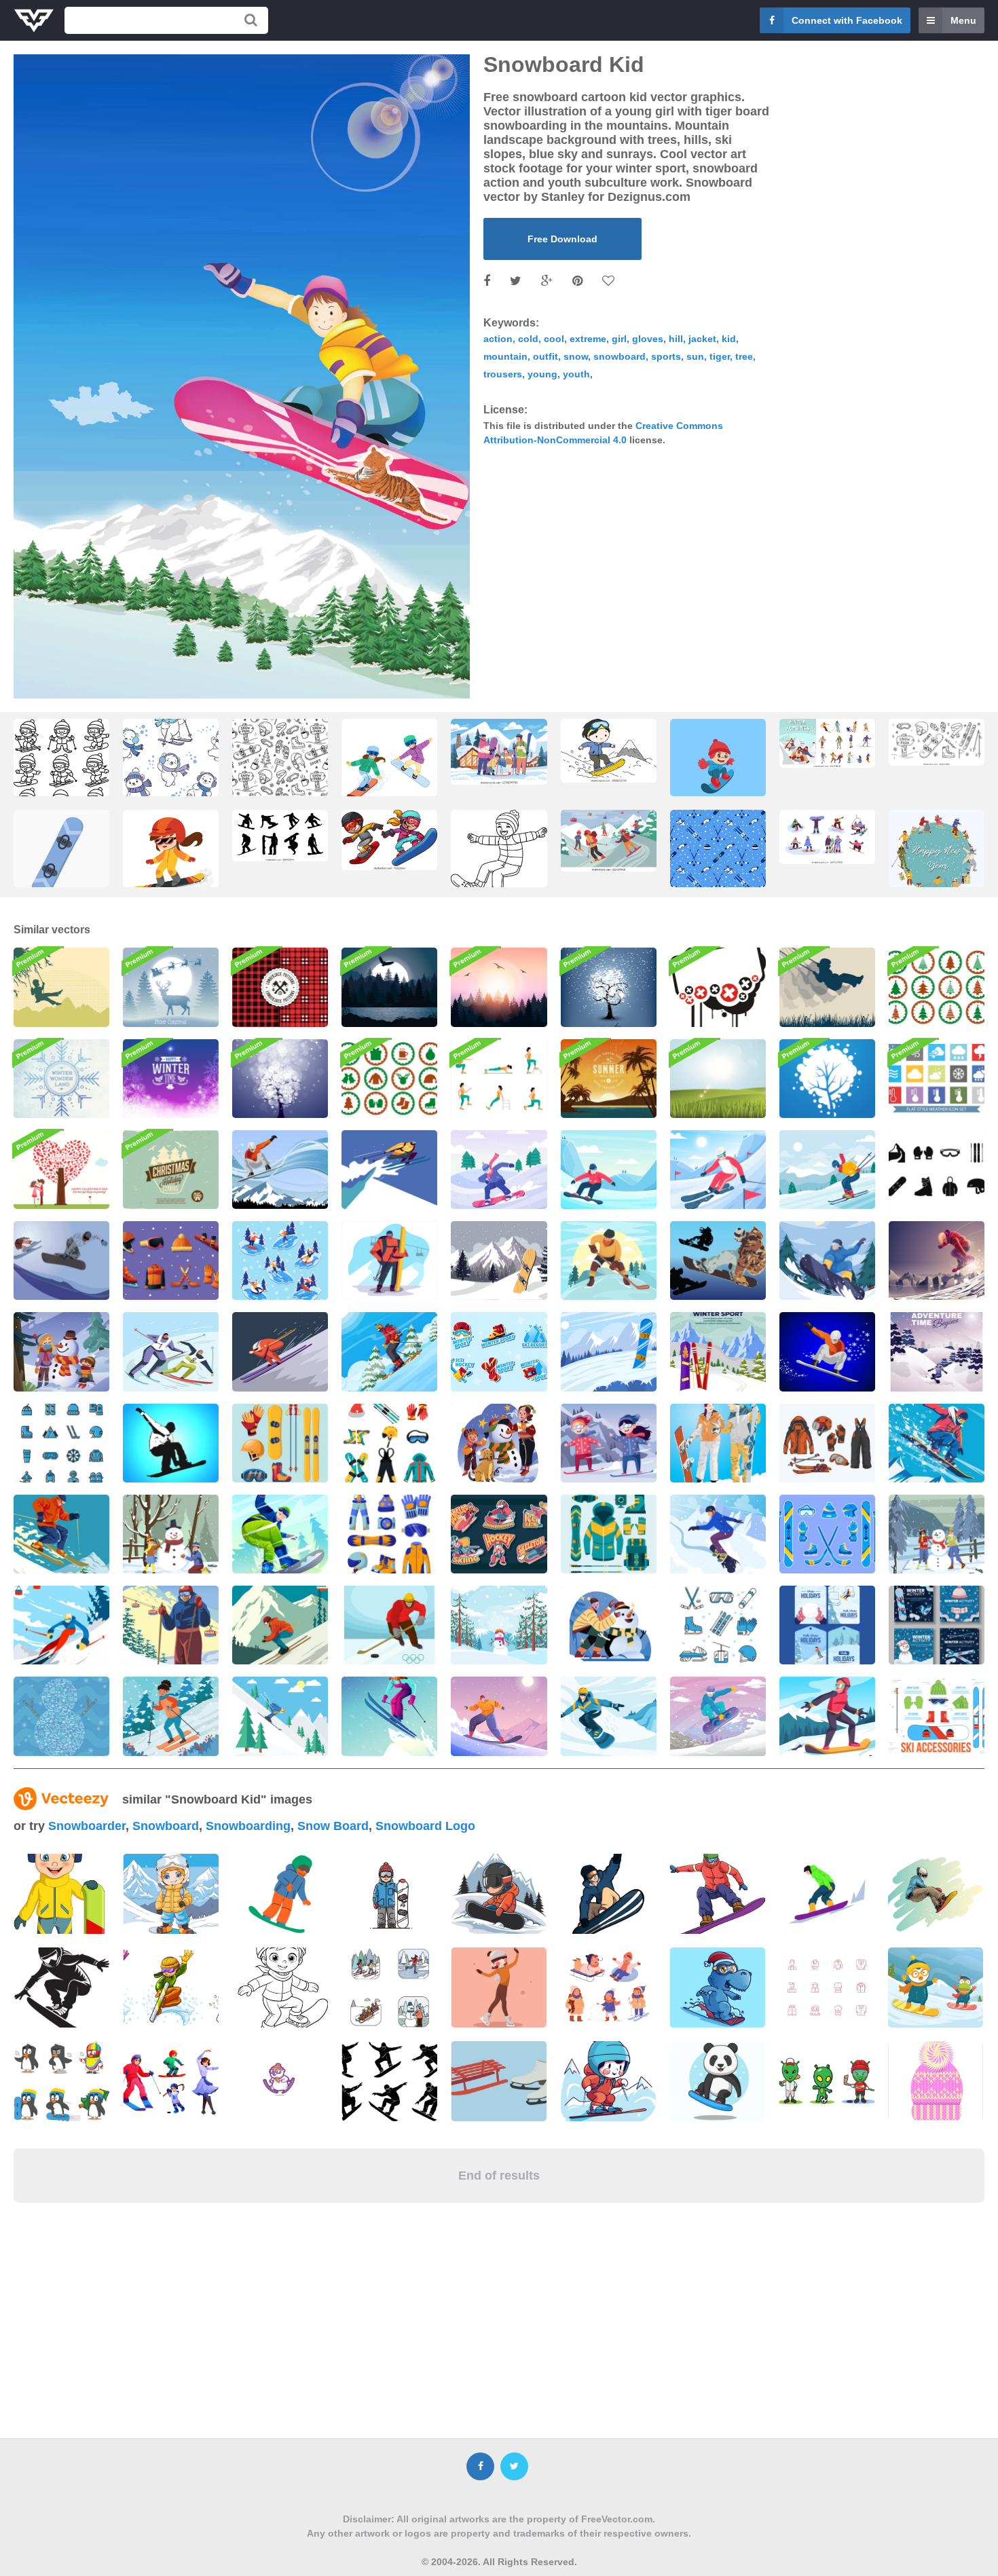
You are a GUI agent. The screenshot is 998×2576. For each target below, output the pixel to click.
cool (554, 339)
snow (576, 356)
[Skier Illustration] (61, 1625)
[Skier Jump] (61, 1534)
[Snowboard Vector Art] (718, 1261)
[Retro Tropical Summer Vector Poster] (609, 1079)
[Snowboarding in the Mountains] (499, 1716)
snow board (333, 1826)
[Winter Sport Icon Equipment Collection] (389, 1534)
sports (666, 356)
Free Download (562, 239)
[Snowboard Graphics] (827, 1351)
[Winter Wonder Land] (61, 1079)
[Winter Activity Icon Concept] (389, 1443)
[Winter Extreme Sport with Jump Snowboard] (937, 1261)
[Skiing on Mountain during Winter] (389, 1351)
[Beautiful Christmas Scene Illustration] (171, 987)
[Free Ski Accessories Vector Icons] (937, 1716)
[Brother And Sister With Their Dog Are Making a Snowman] (499, 1443)
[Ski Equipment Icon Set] (609, 1534)
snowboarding (248, 1826)
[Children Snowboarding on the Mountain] (609, 1443)
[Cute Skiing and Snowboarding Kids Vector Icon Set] (61, 773)
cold (528, 339)
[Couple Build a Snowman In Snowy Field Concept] (937, 1534)
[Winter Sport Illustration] (718, 1351)
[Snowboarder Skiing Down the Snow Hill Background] (609, 1170)
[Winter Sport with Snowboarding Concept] (937, 1443)
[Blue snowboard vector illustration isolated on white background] (61, 861)
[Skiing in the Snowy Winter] (171, 1716)
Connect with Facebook (847, 20)
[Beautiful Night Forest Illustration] (389, 987)
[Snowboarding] (171, 1443)
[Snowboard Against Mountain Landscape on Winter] (499, 1261)
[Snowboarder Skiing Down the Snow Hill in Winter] (499, 1170)
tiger (720, 356)
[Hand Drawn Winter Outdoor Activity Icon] (61, 1716)
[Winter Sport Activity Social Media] (937, 1625)
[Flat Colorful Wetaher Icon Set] (937, 1079)
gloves (648, 339)
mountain (505, 356)
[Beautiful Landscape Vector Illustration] (718, 1079)
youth (576, 374)
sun (695, 356)
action (498, 339)
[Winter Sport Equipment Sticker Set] (827, 1534)
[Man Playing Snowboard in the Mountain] (718, 1534)
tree (744, 356)
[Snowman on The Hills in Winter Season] (499, 1625)
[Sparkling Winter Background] (171, 1079)
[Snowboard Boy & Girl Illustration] (718, 1443)
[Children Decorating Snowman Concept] (171, 1534)
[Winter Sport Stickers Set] (280, 1261)
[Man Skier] (171, 1625)
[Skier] (389, 1170)
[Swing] (827, 987)
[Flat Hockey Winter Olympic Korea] (389, 1625)
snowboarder (87, 1826)
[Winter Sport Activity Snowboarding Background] (609, 1351)
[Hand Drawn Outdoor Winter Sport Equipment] (827, 1443)
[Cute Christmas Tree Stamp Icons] (937, 987)
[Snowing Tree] (609, 987)
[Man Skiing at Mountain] (827, 1716)
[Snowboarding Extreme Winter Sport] (280, 1534)
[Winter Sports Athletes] (499, 1534)
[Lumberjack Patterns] (280, 987)
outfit (546, 356)
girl (619, 339)
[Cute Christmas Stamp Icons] (389, 1079)
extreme (588, 339)
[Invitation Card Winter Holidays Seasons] (827, 1625)
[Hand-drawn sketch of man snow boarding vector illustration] (936, 1894)
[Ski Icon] (937, 1170)
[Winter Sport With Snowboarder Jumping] (827, 1261)
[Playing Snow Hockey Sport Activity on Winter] (609, 1261)
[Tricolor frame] (718, 987)
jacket (702, 339)
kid (729, 339)
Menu (963, 20)
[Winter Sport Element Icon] (171, 1261)
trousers (503, 374)
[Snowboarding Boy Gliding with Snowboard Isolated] (499, 863)
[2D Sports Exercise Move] (499, 1079)
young (542, 374)
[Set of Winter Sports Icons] (61, 1443)
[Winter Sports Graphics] (61, 1261)
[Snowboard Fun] (280, 1170)
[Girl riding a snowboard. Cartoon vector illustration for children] (171, 861)
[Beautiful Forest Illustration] (499, 987)
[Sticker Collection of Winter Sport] (499, 1351)
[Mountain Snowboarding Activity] (609, 1716)
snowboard (620, 356)
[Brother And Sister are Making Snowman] (61, 1351)
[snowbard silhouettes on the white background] (280, 836)
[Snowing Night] (280, 1079)
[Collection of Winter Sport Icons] (718, 1625)
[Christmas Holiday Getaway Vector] (171, 1170)
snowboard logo (425, 1826)
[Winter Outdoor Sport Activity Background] (827, 1170)
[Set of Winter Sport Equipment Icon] (280, 1443)
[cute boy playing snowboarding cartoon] (718, 770)
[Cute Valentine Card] (61, 1170)
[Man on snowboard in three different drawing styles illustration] (171, 1987)
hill (676, 339)
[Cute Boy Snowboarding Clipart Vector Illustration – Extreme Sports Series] (609, 751)
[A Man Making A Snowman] (609, 1625)
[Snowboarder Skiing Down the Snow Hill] (718, 1170)
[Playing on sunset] (61, 987)
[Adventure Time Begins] (937, 1351)
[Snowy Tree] (827, 1079)
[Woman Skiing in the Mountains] (389, 1716)
